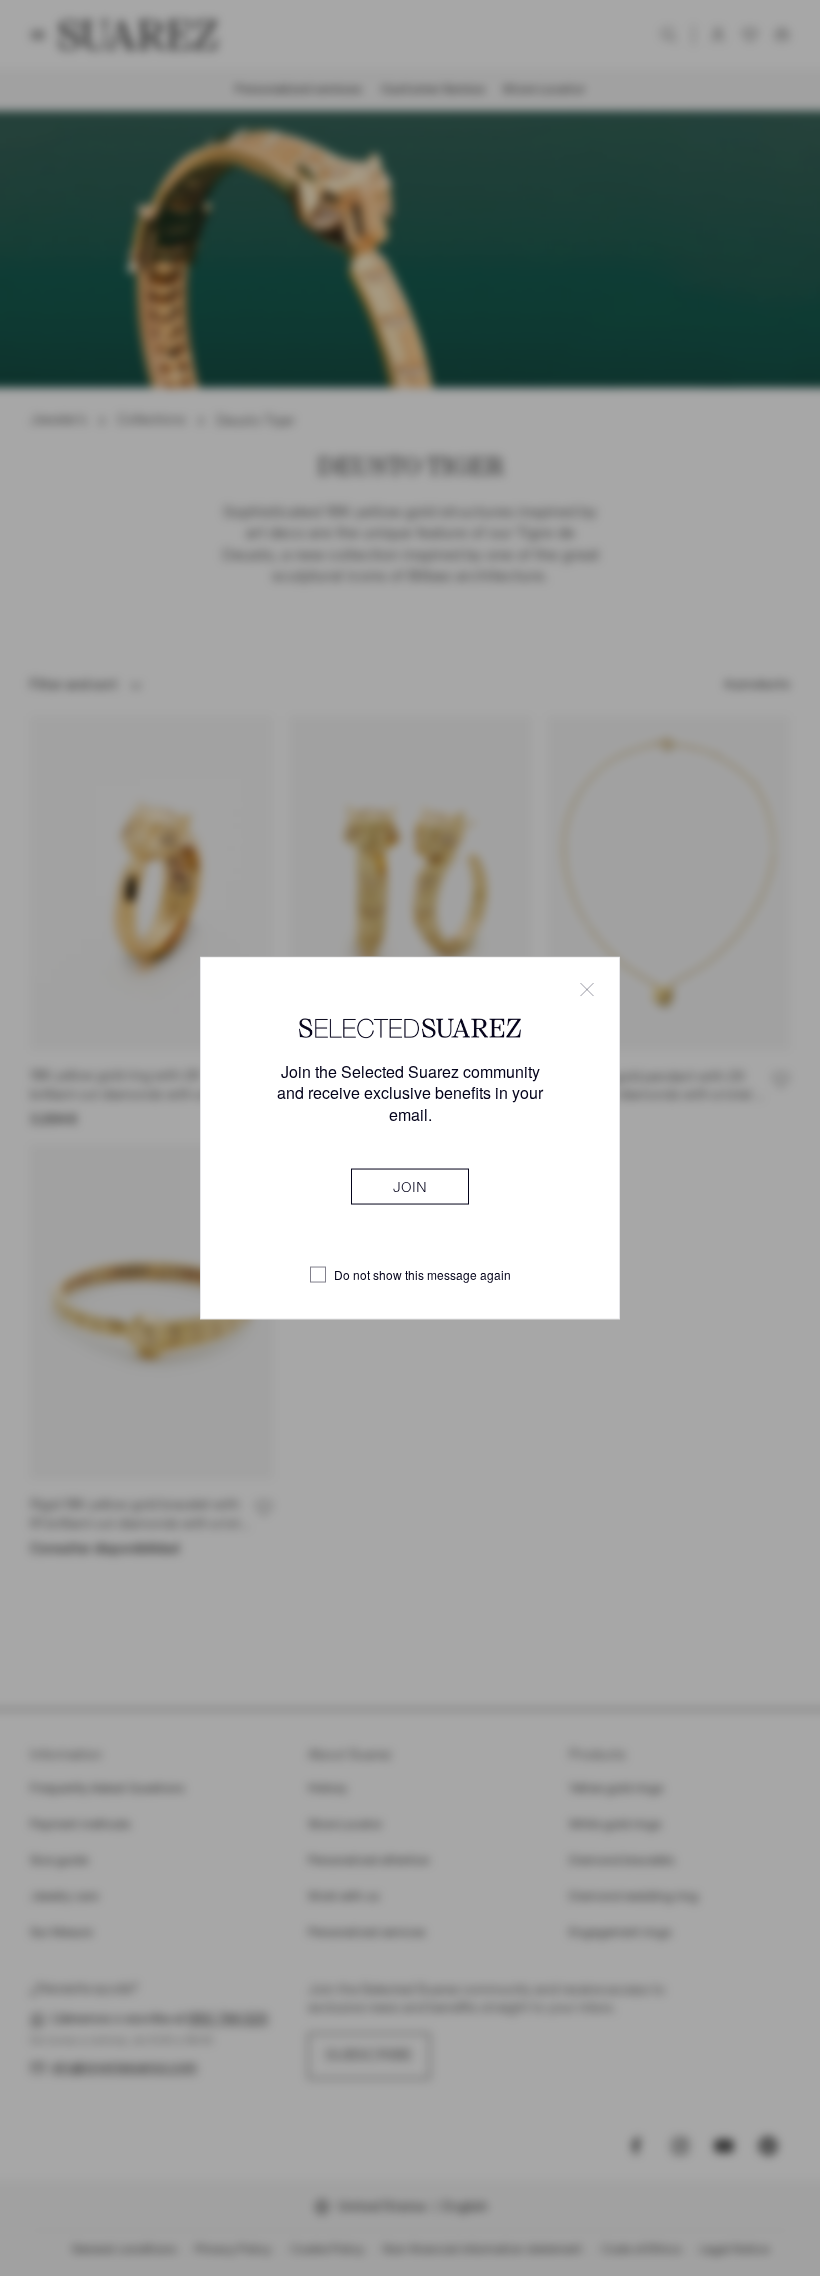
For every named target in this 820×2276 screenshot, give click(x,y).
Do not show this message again (422, 1275)
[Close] (587, 990)
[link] (410, 1186)
